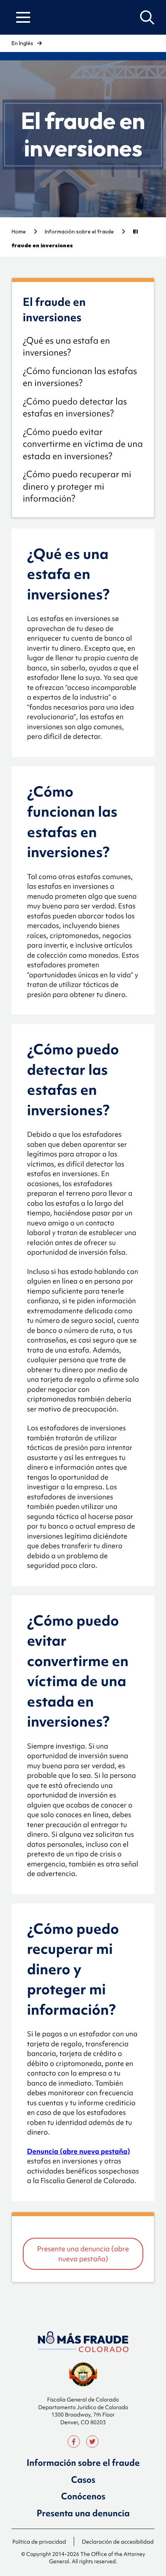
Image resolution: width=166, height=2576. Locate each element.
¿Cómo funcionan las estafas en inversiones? (80, 377)
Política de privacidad (39, 2542)
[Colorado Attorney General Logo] (83, 2342)
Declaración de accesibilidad (118, 2542)
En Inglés (22, 43)
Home (19, 232)
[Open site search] (147, 18)
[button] (23, 17)
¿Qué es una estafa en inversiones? (66, 347)
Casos (83, 2480)
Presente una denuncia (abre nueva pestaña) (83, 2254)
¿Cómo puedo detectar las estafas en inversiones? (75, 408)
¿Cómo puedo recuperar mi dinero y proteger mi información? (77, 486)
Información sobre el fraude (79, 232)
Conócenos (83, 2496)
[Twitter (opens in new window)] (92, 2442)
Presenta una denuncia (83, 2513)
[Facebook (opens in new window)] (74, 2442)
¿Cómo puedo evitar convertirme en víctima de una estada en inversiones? (83, 444)
